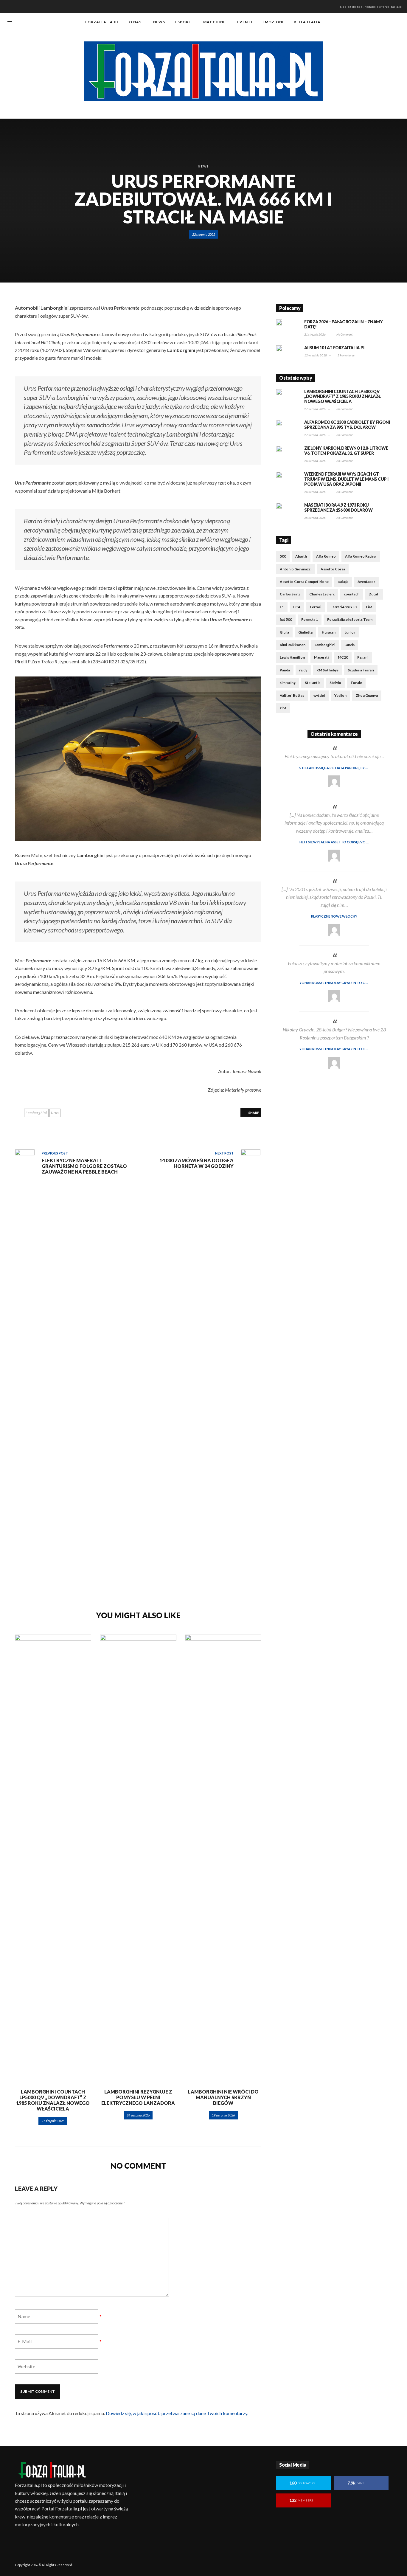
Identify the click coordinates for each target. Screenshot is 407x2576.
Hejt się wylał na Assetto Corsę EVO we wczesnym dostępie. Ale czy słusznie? (346, 842)
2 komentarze (346, 355)
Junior (350, 632)
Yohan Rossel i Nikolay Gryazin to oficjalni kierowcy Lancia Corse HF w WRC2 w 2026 (346, 983)
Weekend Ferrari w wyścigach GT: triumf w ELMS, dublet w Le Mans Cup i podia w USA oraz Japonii (346, 479)
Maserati (321, 657)
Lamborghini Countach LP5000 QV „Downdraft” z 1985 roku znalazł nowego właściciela (53, 2100)
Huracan (329, 632)
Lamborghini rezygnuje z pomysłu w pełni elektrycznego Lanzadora (138, 2097)
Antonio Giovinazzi (296, 569)
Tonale (356, 683)
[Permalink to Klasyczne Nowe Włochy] (334, 930)
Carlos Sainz (290, 594)
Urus (55, 1113)
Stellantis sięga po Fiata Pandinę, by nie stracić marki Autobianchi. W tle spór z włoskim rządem (346, 768)
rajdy (303, 670)
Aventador (366, 582)
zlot (283, 708)
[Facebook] (359, 22)
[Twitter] (388, 22)
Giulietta (305, 632)
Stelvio (335, 683)
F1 (282, 607)
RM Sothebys (327, 670)
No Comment (344, 334)
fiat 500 (286, 619)
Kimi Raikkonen (293, 645)
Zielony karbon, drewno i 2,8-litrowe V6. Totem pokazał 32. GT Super (346, 451)
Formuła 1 (310, 619)
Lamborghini (36, 1113)
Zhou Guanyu (367, 695)
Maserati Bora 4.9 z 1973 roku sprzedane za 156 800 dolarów (338, 508)
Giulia (284, 632)
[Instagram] (378, 22)
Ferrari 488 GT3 (344, 607)
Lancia (349, 645)
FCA (297, 607)
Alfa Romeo (326, 556)
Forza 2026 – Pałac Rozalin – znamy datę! (343, 324)
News (203, 166)
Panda (285, 670)
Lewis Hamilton (292, 657)
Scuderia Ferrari (361, 670)
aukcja (343, 582)
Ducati (374, 594)
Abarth (301, 556)
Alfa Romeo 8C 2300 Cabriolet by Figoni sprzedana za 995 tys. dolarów (347, 425)
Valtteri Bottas (292, 695)
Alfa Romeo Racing (361, 556)
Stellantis (313, 683)
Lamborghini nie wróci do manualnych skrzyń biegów (223, 2097)
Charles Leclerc (322, 594)
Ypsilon (340, 695)
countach (352, 594)
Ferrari (316, 607)
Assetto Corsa (333, 569)
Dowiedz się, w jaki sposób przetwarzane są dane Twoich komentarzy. (177, 2413)
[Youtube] (398, 22)
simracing (288, 683)
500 (283, 556)
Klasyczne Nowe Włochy (334, 916)
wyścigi (319, 695)
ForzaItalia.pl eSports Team (350, 619)
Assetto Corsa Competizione (304, 582)
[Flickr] (369, 22)
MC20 (343, 657)
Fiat (369, 607)
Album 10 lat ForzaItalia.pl (335, 348)
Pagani (363, 657)
